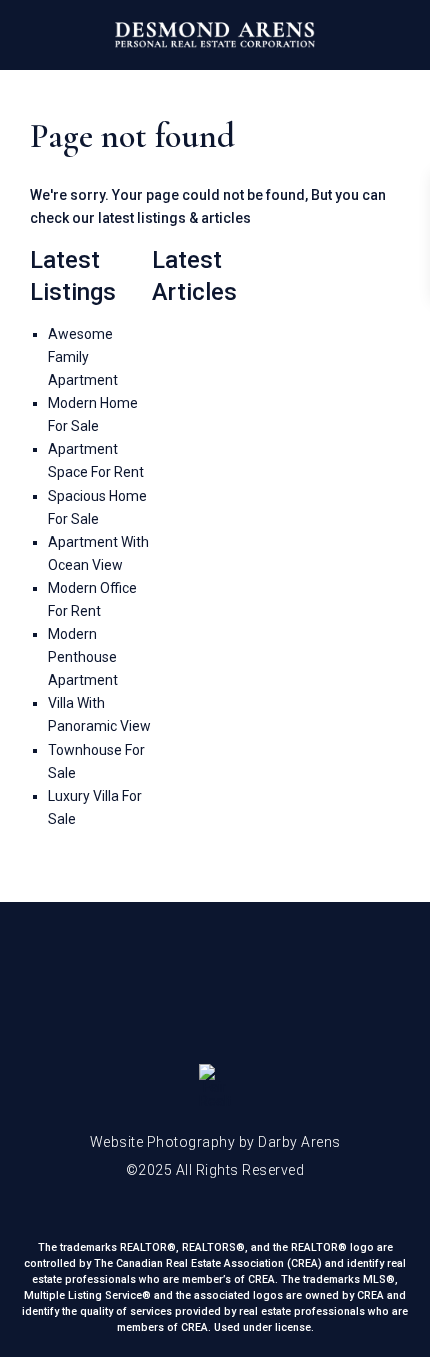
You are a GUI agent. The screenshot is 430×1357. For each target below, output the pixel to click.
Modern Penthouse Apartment (83, 657)
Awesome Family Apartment (83, 357)
